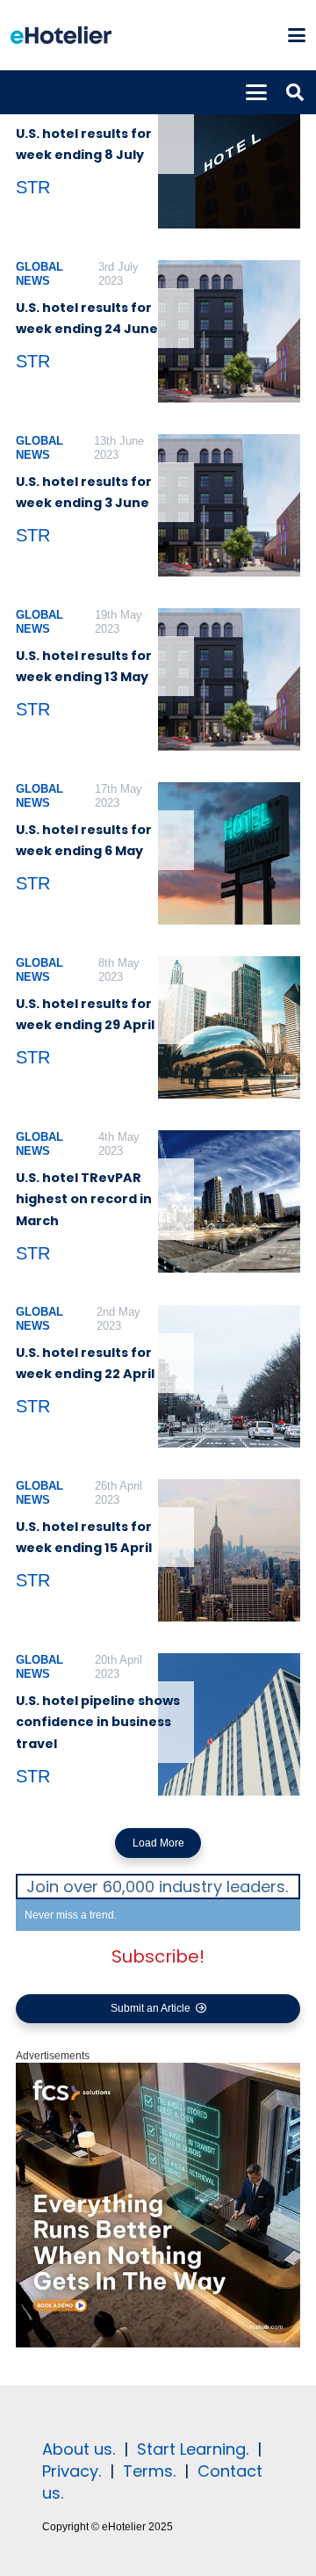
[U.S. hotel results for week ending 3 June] (229, 505)
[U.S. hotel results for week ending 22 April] (229, 1376)
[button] (296, 35)
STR (33, 187)
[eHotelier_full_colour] (61, 35)
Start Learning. (190, 2449)
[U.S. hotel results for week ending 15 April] (229, 1550)
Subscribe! (158, 1956)
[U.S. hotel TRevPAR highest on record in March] (229, 1201)
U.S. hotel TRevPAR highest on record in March (84, 1199)
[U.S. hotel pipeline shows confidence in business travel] (229, 1724)
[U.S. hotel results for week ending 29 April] (229, 1027)
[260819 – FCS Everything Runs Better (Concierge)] (158, 2344)
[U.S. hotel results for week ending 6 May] (229, 853)
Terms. (149, 2471)
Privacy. (72, 2471)
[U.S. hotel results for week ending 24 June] (229, 331)
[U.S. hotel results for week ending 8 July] (229, 157)
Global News (39, 274)
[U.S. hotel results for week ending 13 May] (229, 679)
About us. (79, 2449)
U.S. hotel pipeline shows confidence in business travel (98, 1722)
